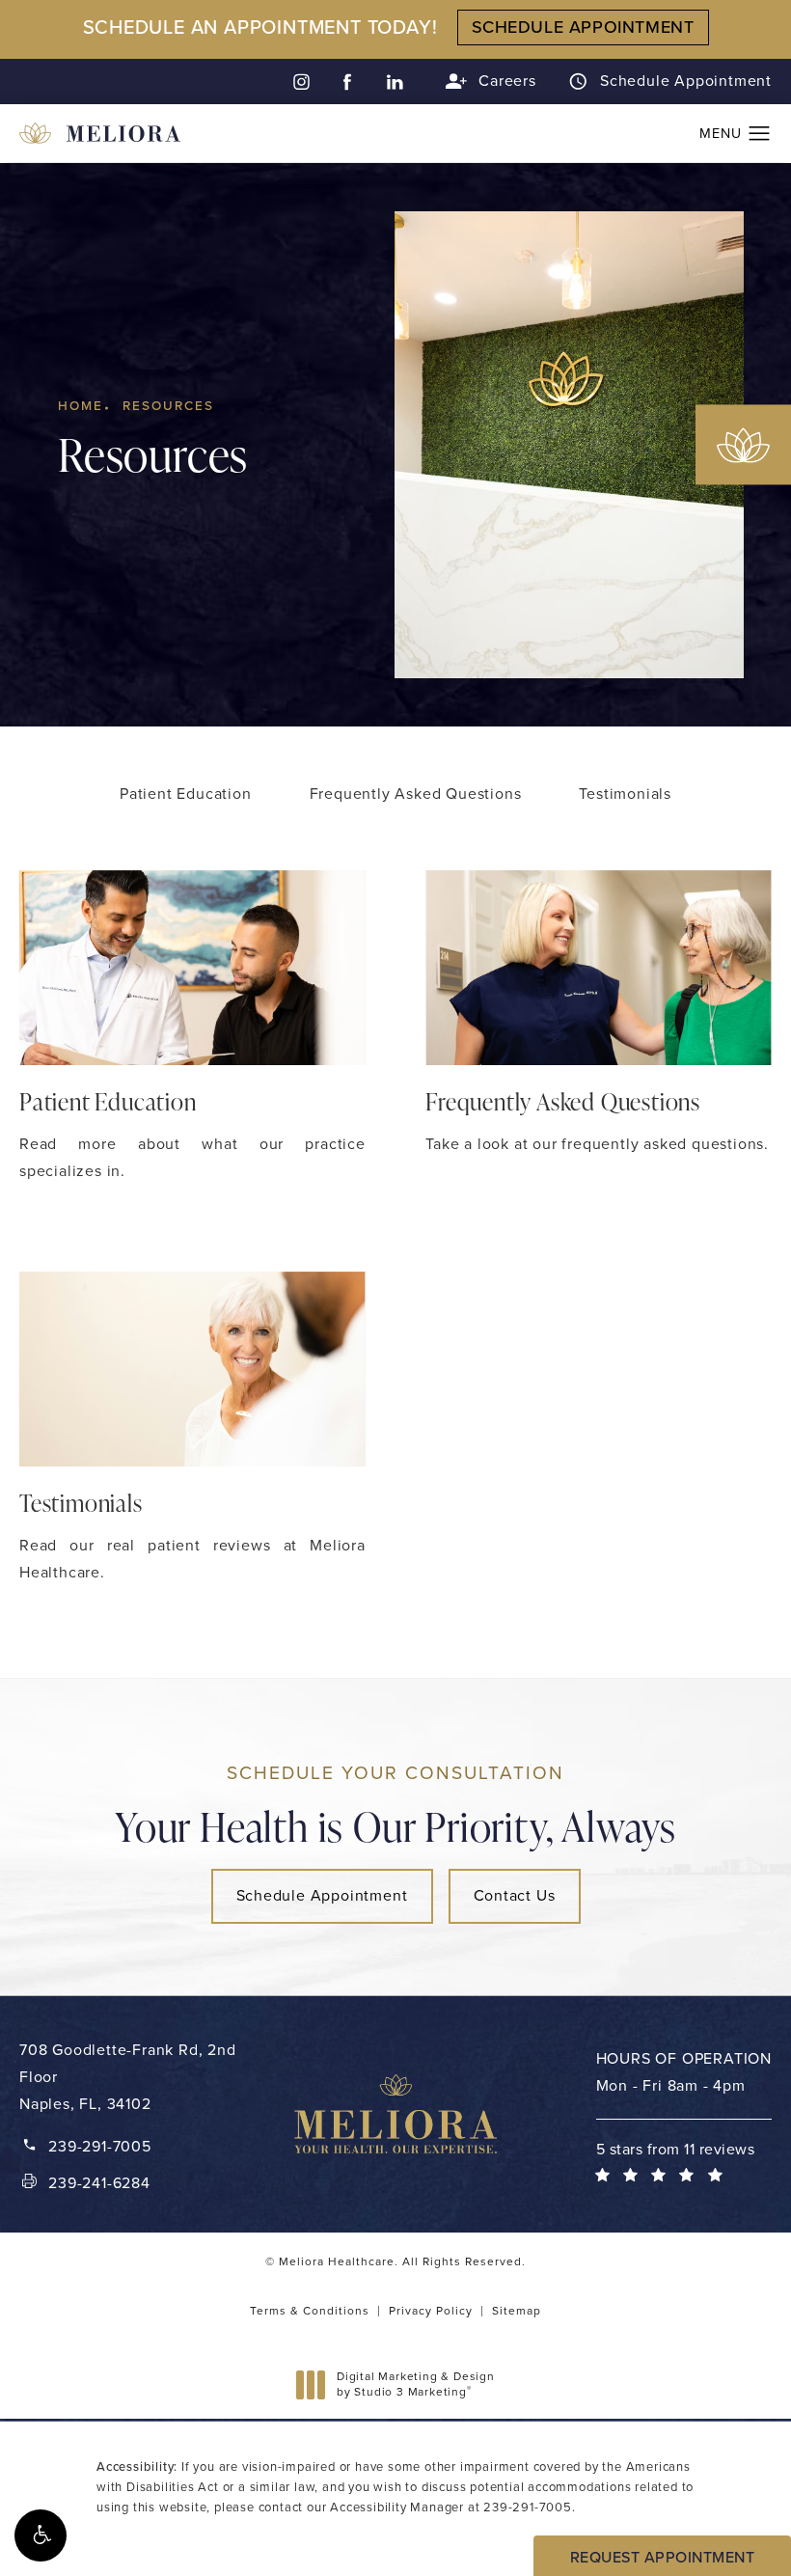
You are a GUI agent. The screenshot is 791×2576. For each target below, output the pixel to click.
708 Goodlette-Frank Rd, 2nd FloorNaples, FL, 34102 (128, 2077)
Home (81, 405)
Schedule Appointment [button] (583, 27)
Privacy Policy (431, 2311)
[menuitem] (300, 82)
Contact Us (515, 1895)
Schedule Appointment (686, 82)
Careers (507, 81)
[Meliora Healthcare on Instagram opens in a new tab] (300, 82)
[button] (41, 2535)
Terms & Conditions (310, 2311)
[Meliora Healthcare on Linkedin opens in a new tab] (395, 82)
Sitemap (517, 2311)
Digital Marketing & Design (415, 2384)
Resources (168, 405)
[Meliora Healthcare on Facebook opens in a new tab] (348, 82)
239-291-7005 (528, 2507)
